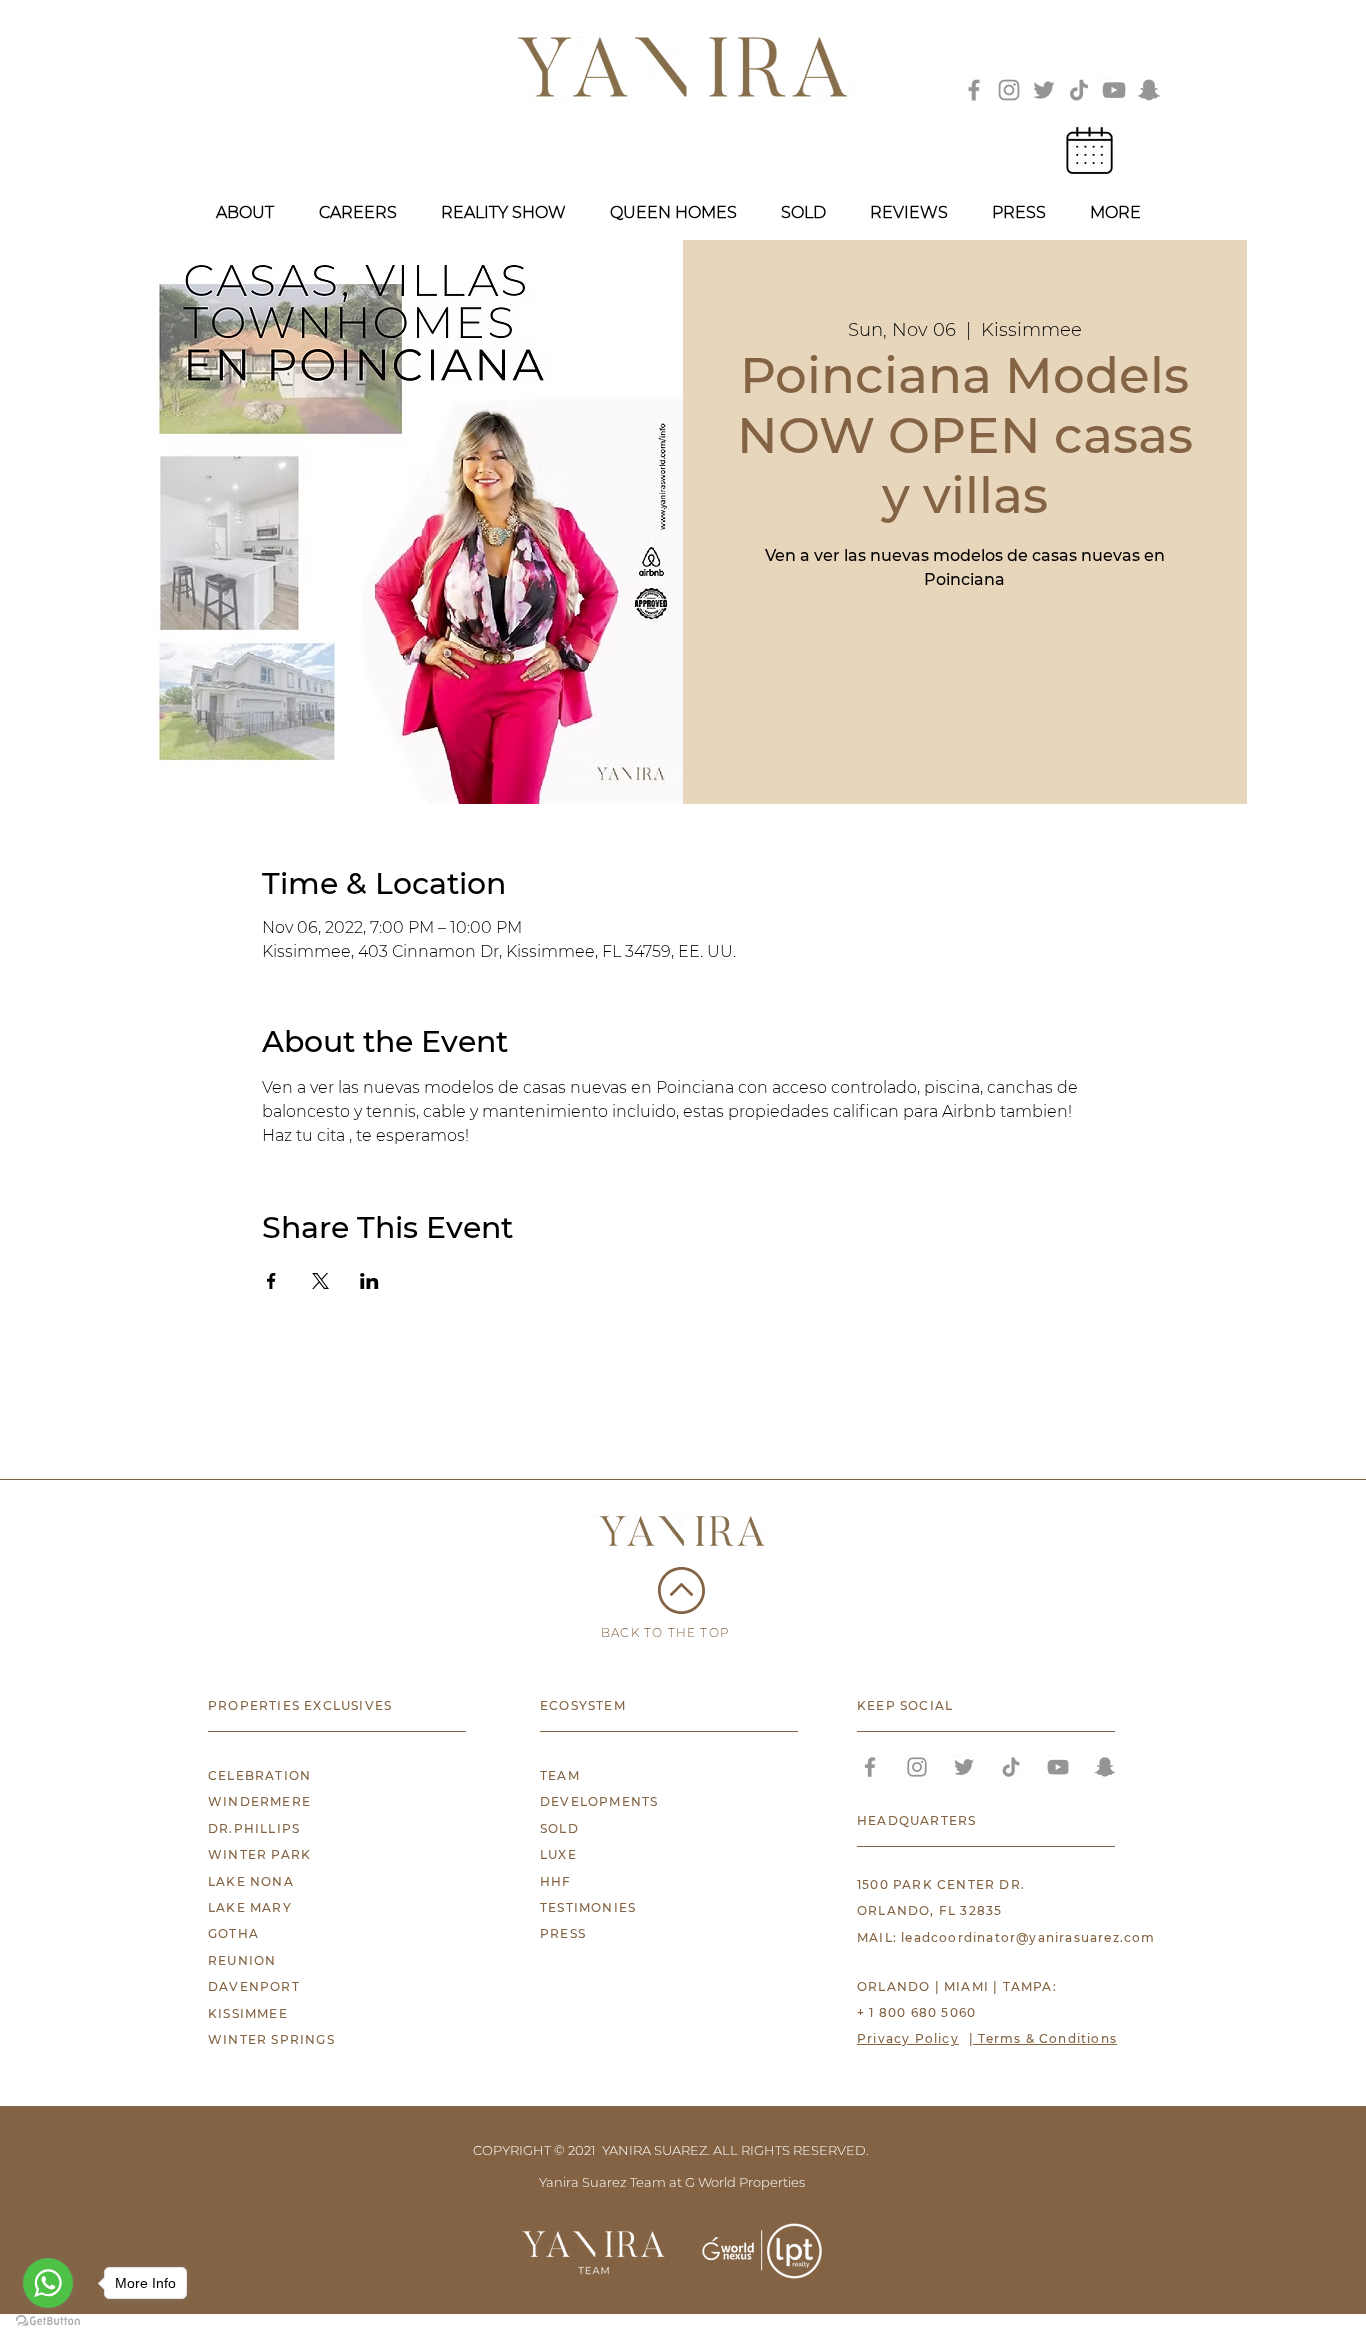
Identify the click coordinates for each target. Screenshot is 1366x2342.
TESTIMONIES (588, 1907)
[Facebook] (974, 90)
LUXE (558, 1854)
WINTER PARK (259, 1854)
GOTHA (233, 1933)
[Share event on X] (320, 1281)
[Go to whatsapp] (48, 2283)
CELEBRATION (259, 1775)
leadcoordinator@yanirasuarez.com (1028, 1937)
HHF (556, 1881)
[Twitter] (1044, 90)
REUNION (242, 1960)
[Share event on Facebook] (271, 1281)
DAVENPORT (254, 1986)
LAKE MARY (250, 1907)
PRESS (563, 1933)
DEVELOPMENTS (599, 1801)
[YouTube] (1114, 90)
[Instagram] (1009, 90)
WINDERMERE (259, 1801)
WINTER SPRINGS (271, 2039)
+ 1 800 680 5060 (916, 2012)
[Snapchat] (1149, 90)
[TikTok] (1079, 90)
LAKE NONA (251, 1881)
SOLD (559, 1828)
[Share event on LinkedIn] (369, 1281)
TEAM (560, 1775)
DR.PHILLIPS (254, 1828)
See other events (965, 690)
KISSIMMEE (248, 2013)
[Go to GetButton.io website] (48, 2321)
